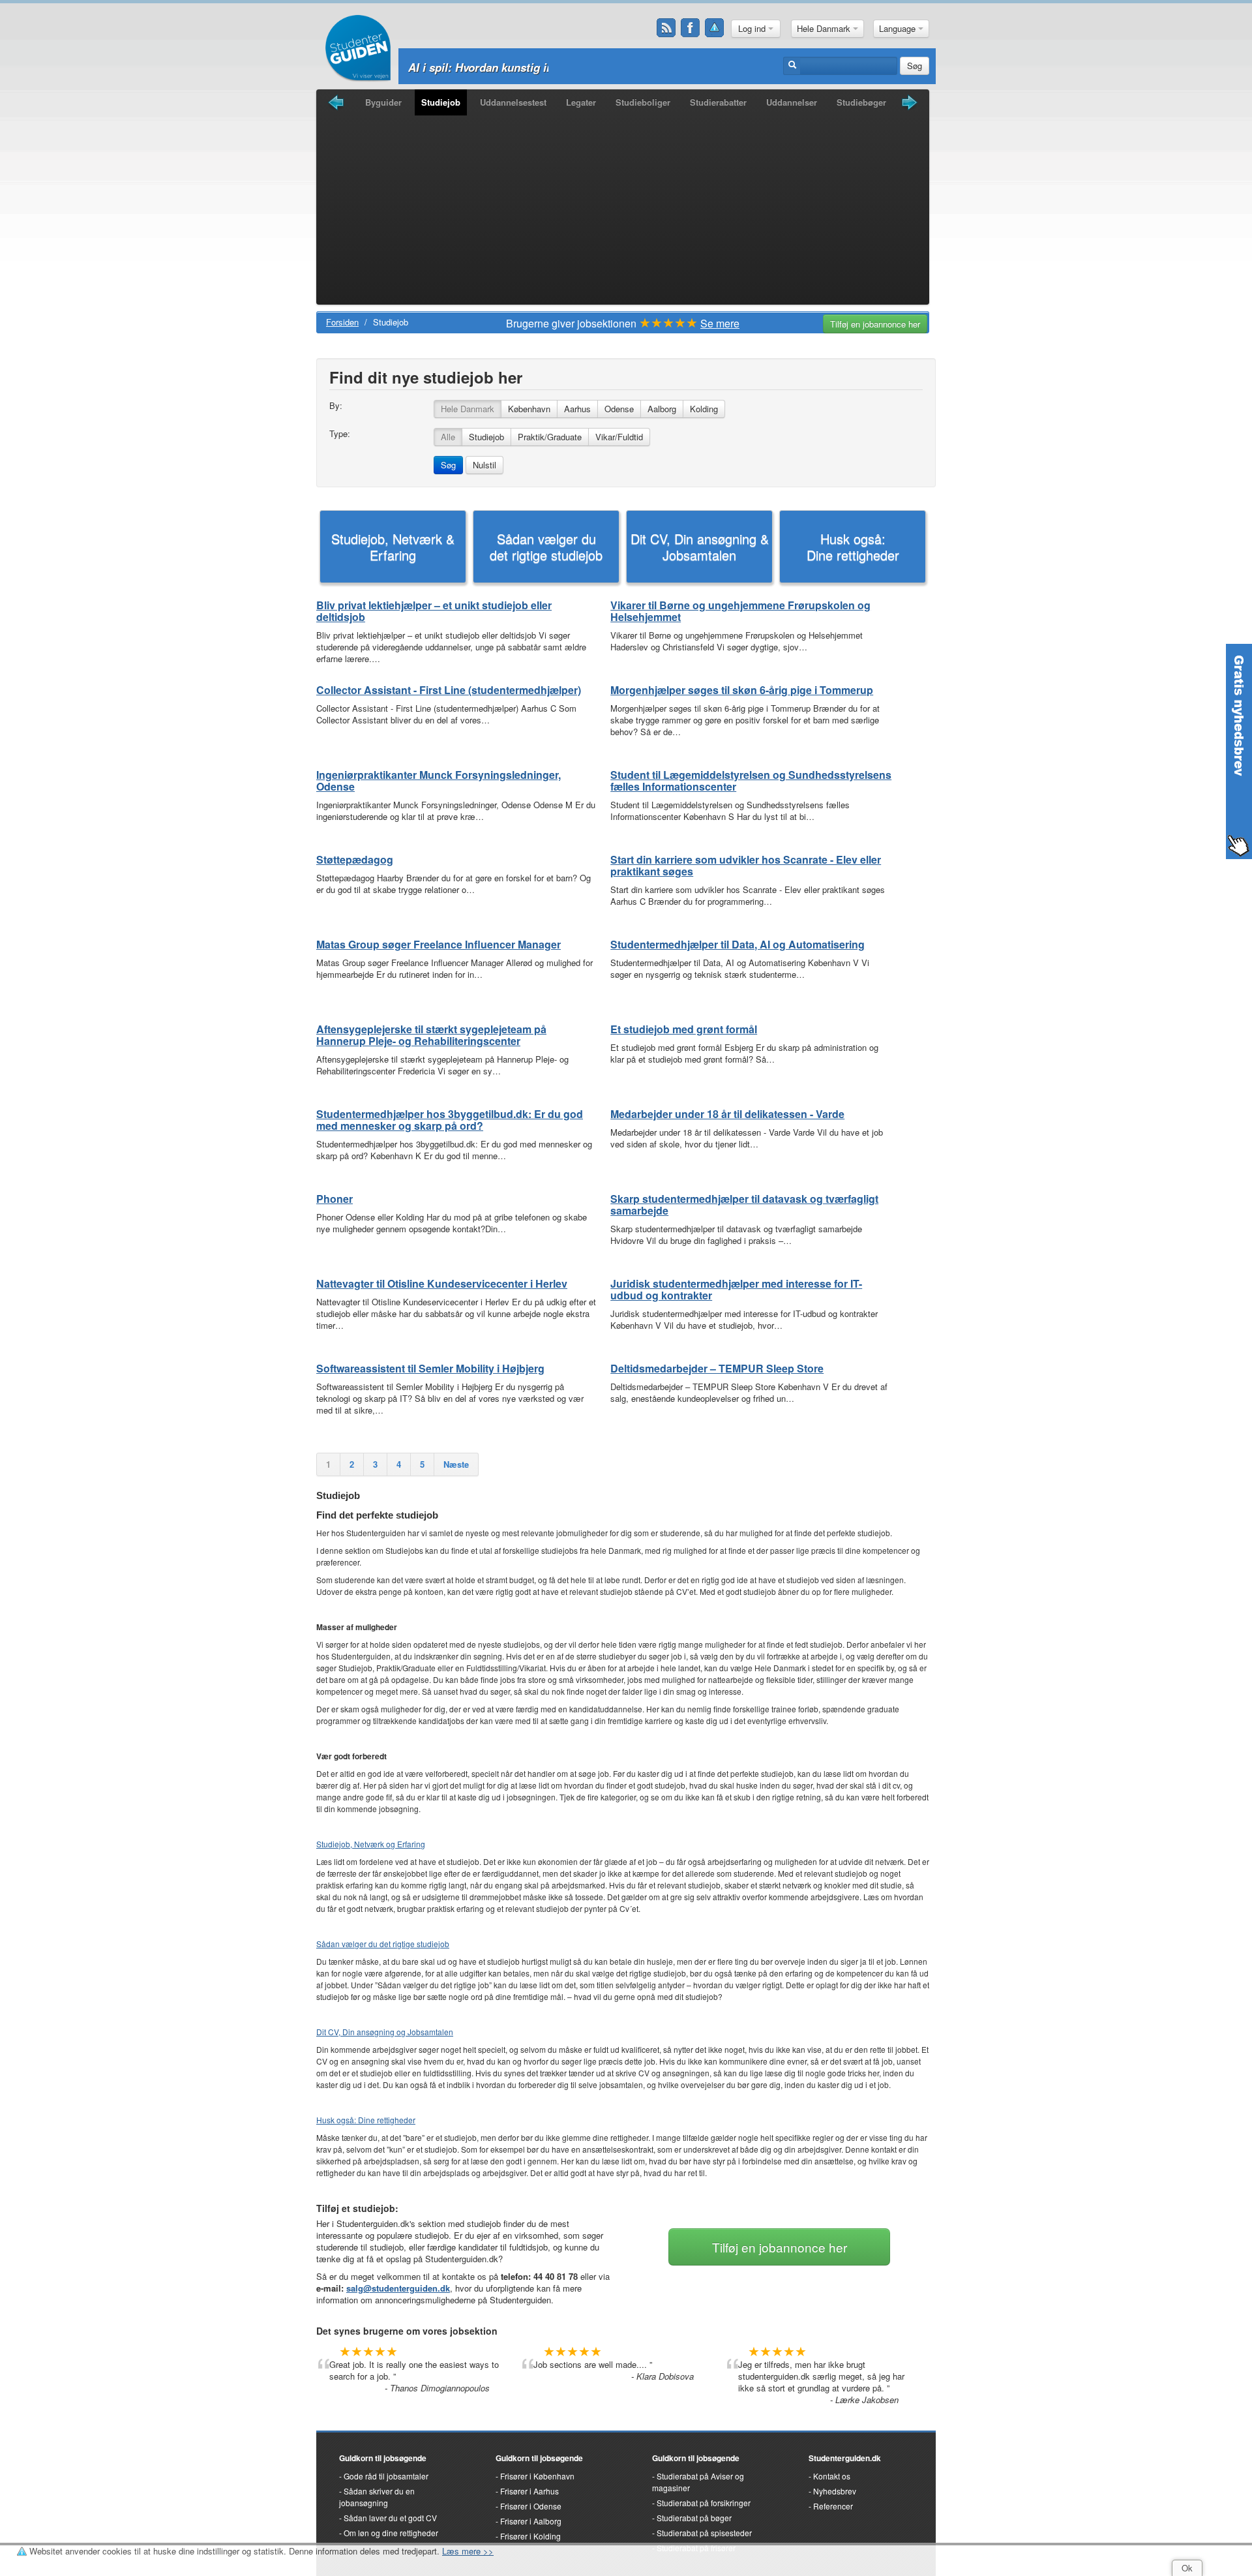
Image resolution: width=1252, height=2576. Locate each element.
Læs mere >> (468, 2551)
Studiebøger (861, 102)
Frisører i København (537, 2476)
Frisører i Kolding (530, 2536)
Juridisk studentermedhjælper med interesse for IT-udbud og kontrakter (736, 1289)
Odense (619, 409)
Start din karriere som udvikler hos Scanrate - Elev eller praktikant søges (746, 865)
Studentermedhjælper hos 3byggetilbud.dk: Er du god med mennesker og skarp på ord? (450, 1120)
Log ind (753, 28)
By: (336, 406)
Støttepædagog (355, 859)
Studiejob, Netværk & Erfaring (393, 547)
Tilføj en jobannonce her (875, 324)
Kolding (704, 409)
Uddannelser (792, 102)
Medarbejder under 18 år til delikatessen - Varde (727, 1114)
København (529, 409)
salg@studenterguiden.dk (398, 2288)
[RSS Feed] (666, 28)
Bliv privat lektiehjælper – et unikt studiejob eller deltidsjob (434, 611)
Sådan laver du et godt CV (390, 2518)
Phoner (335, 1199)
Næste (456, 1464)
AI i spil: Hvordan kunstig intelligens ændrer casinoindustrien (568, 67)
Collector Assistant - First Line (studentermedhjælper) (449, 690)
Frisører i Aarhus (529, 2491)
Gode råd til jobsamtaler (386, 2476)
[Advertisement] (623, 213)
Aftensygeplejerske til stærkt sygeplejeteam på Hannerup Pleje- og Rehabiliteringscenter (431, 1035)
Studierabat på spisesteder (704, 2533)
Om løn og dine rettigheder (391, 2533)
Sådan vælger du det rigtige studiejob (546, 547)
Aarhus (577, 409)
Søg (915, 66)
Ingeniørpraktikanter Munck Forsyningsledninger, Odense (439, 780)
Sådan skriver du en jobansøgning (377, 2497)
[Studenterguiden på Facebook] (691, 28)
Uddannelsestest (513, 102)
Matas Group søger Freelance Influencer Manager (439, 944)
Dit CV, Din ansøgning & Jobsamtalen (700, 547)
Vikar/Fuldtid (619, 437)
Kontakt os (832, 2476)
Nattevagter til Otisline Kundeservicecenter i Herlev (442, 1283)
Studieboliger (643, 102)
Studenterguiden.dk (845, 2458)
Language (899, 28)
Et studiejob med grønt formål (684, 1029)
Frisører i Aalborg (531, 2521)
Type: (340, 434)
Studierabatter (718, 102)
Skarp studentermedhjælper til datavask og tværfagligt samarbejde (744, 1205)
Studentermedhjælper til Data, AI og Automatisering (738, 944)
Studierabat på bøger (694, 2518)
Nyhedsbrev (835, 2491)
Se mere (720, 323)
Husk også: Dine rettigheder (853, 547)
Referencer (833, 2506)
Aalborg (662, 409)
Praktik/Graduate (550, 437)
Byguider (383, 102)
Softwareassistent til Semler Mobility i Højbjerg (430, 1368)
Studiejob (441, 102)
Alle (448, 437)
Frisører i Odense (531, 2506)
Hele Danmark (825, 28)
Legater (581, 102)
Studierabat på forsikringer (704, 2503)
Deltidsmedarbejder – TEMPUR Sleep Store (717, 1368)
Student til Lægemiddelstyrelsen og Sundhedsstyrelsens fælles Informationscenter (751, 780)
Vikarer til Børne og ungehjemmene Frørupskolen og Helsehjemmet (740, 611)
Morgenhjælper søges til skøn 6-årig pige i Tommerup (742, 690)
